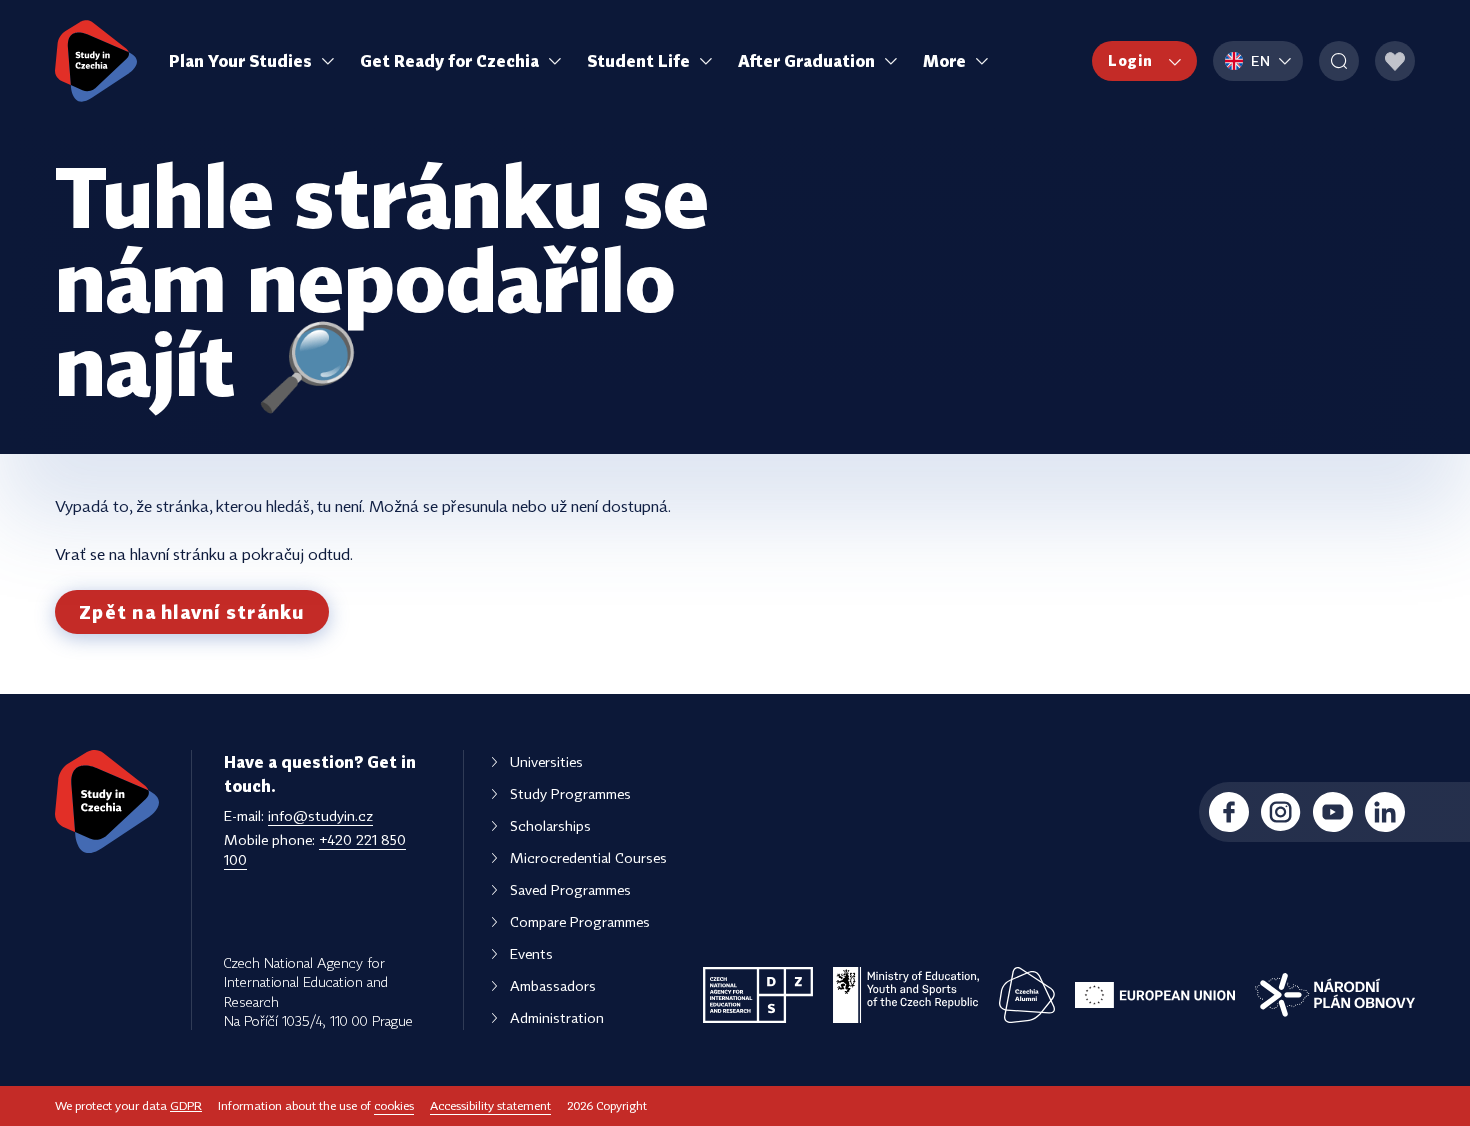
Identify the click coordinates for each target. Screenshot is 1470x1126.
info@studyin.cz (320, 815)
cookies (394, 1105)
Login (1130, 60)
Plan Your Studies (240, 61)
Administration (557, 1017)
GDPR (186, 1105)
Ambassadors (553, 985)
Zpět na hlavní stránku (192, 612)
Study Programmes (570, 793)
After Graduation (806, 61)
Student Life (638, 61)
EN (1261, 60)
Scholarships (550, 825)
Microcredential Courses (588, 857)
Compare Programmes (580, 921)
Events (531, 953)
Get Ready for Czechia (449, 61)
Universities (546, 761)
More (944, 61)
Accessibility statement (490, 1105)
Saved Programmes (570, 889)
